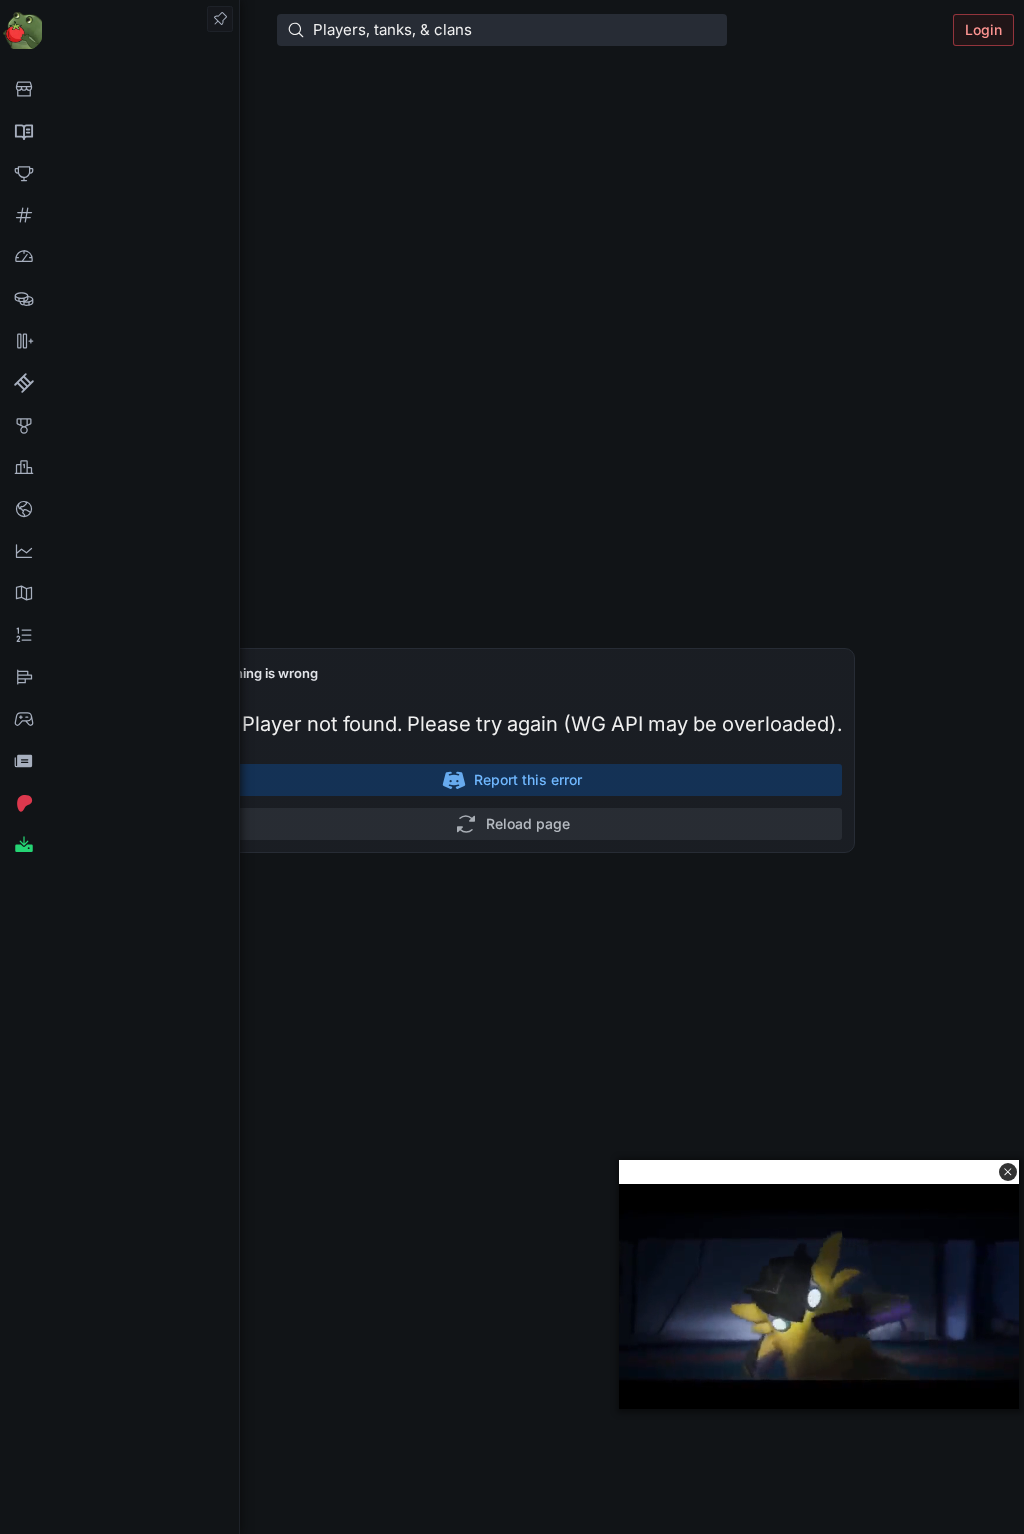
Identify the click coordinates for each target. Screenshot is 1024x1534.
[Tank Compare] (119, 341)
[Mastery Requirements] (119, 425)
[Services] (119, 89)
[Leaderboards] (119, 635)
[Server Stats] (119, 509)
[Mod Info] (119, 845)
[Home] (119, 29)
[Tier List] (119, 677)
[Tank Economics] (119, 299)
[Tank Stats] (119, 215)
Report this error (528, 779)
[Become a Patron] (119, 803)
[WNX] (119, 131)
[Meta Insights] (119, 551)
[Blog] (119, 761)
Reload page (528, 823)
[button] (1008, 1172)
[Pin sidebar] (220, 19)
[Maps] (119, 593)
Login (983, 29)
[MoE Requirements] (119, 383)
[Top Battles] (119, 467)
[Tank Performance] (119, 257)
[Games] (119, 719)
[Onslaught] (119, 173)
